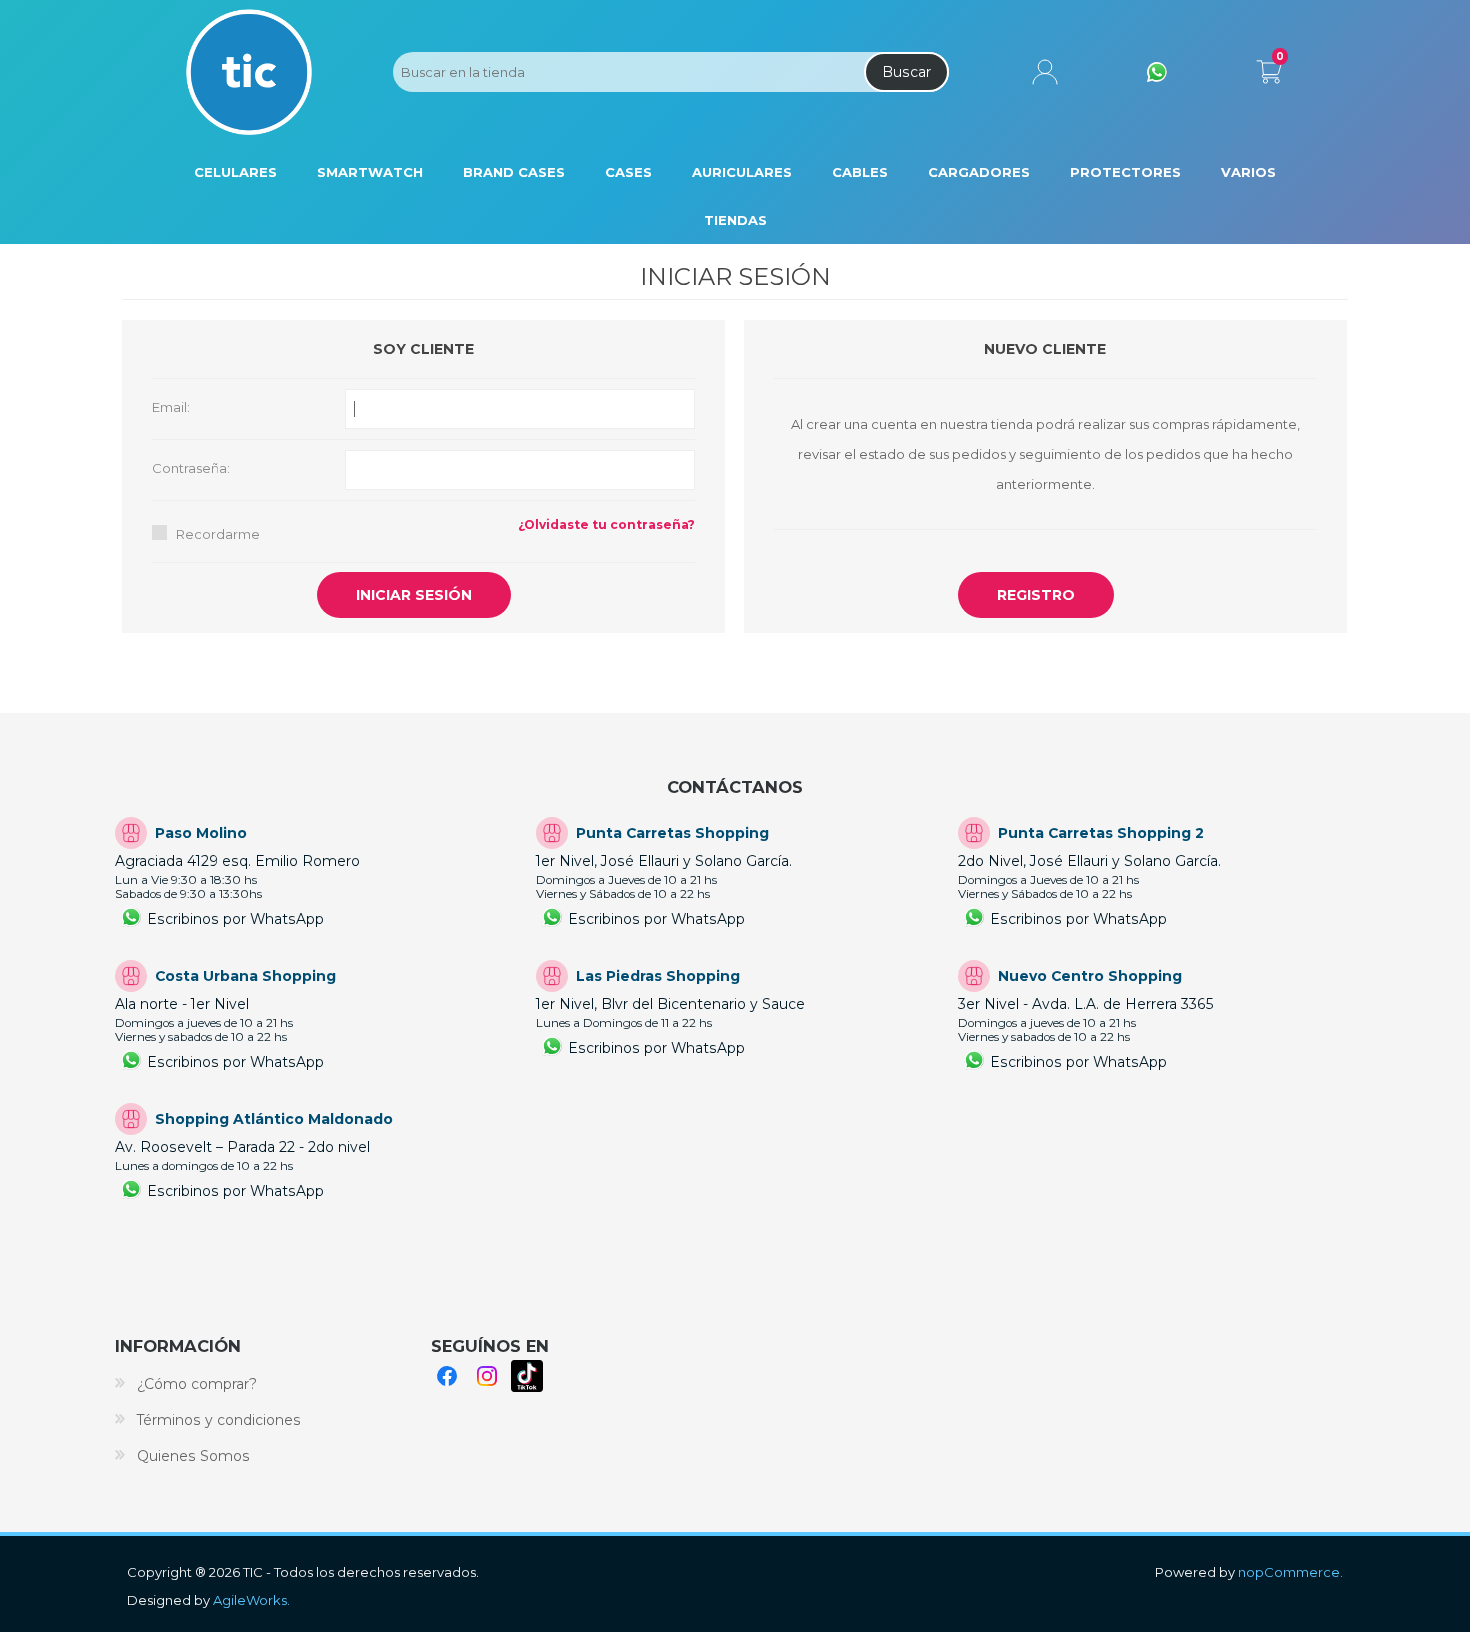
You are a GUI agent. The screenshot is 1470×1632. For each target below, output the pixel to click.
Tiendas (735, 220)
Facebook (447, 1376)
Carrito (1268, 68)
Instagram (487, 1376)
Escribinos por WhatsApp (235, 919)
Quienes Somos (193, 1456)
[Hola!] (1157, 72)
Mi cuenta (1045, 72)
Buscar (906, 72)
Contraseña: (191, 468)
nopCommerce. (1290, 1572)
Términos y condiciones (219, 1420)
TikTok (527, 1376)
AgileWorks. (251, 1600)
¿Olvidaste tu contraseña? (606, 524)
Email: (171, 407)
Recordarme (218, 534)
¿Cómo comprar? (197, 1384)
